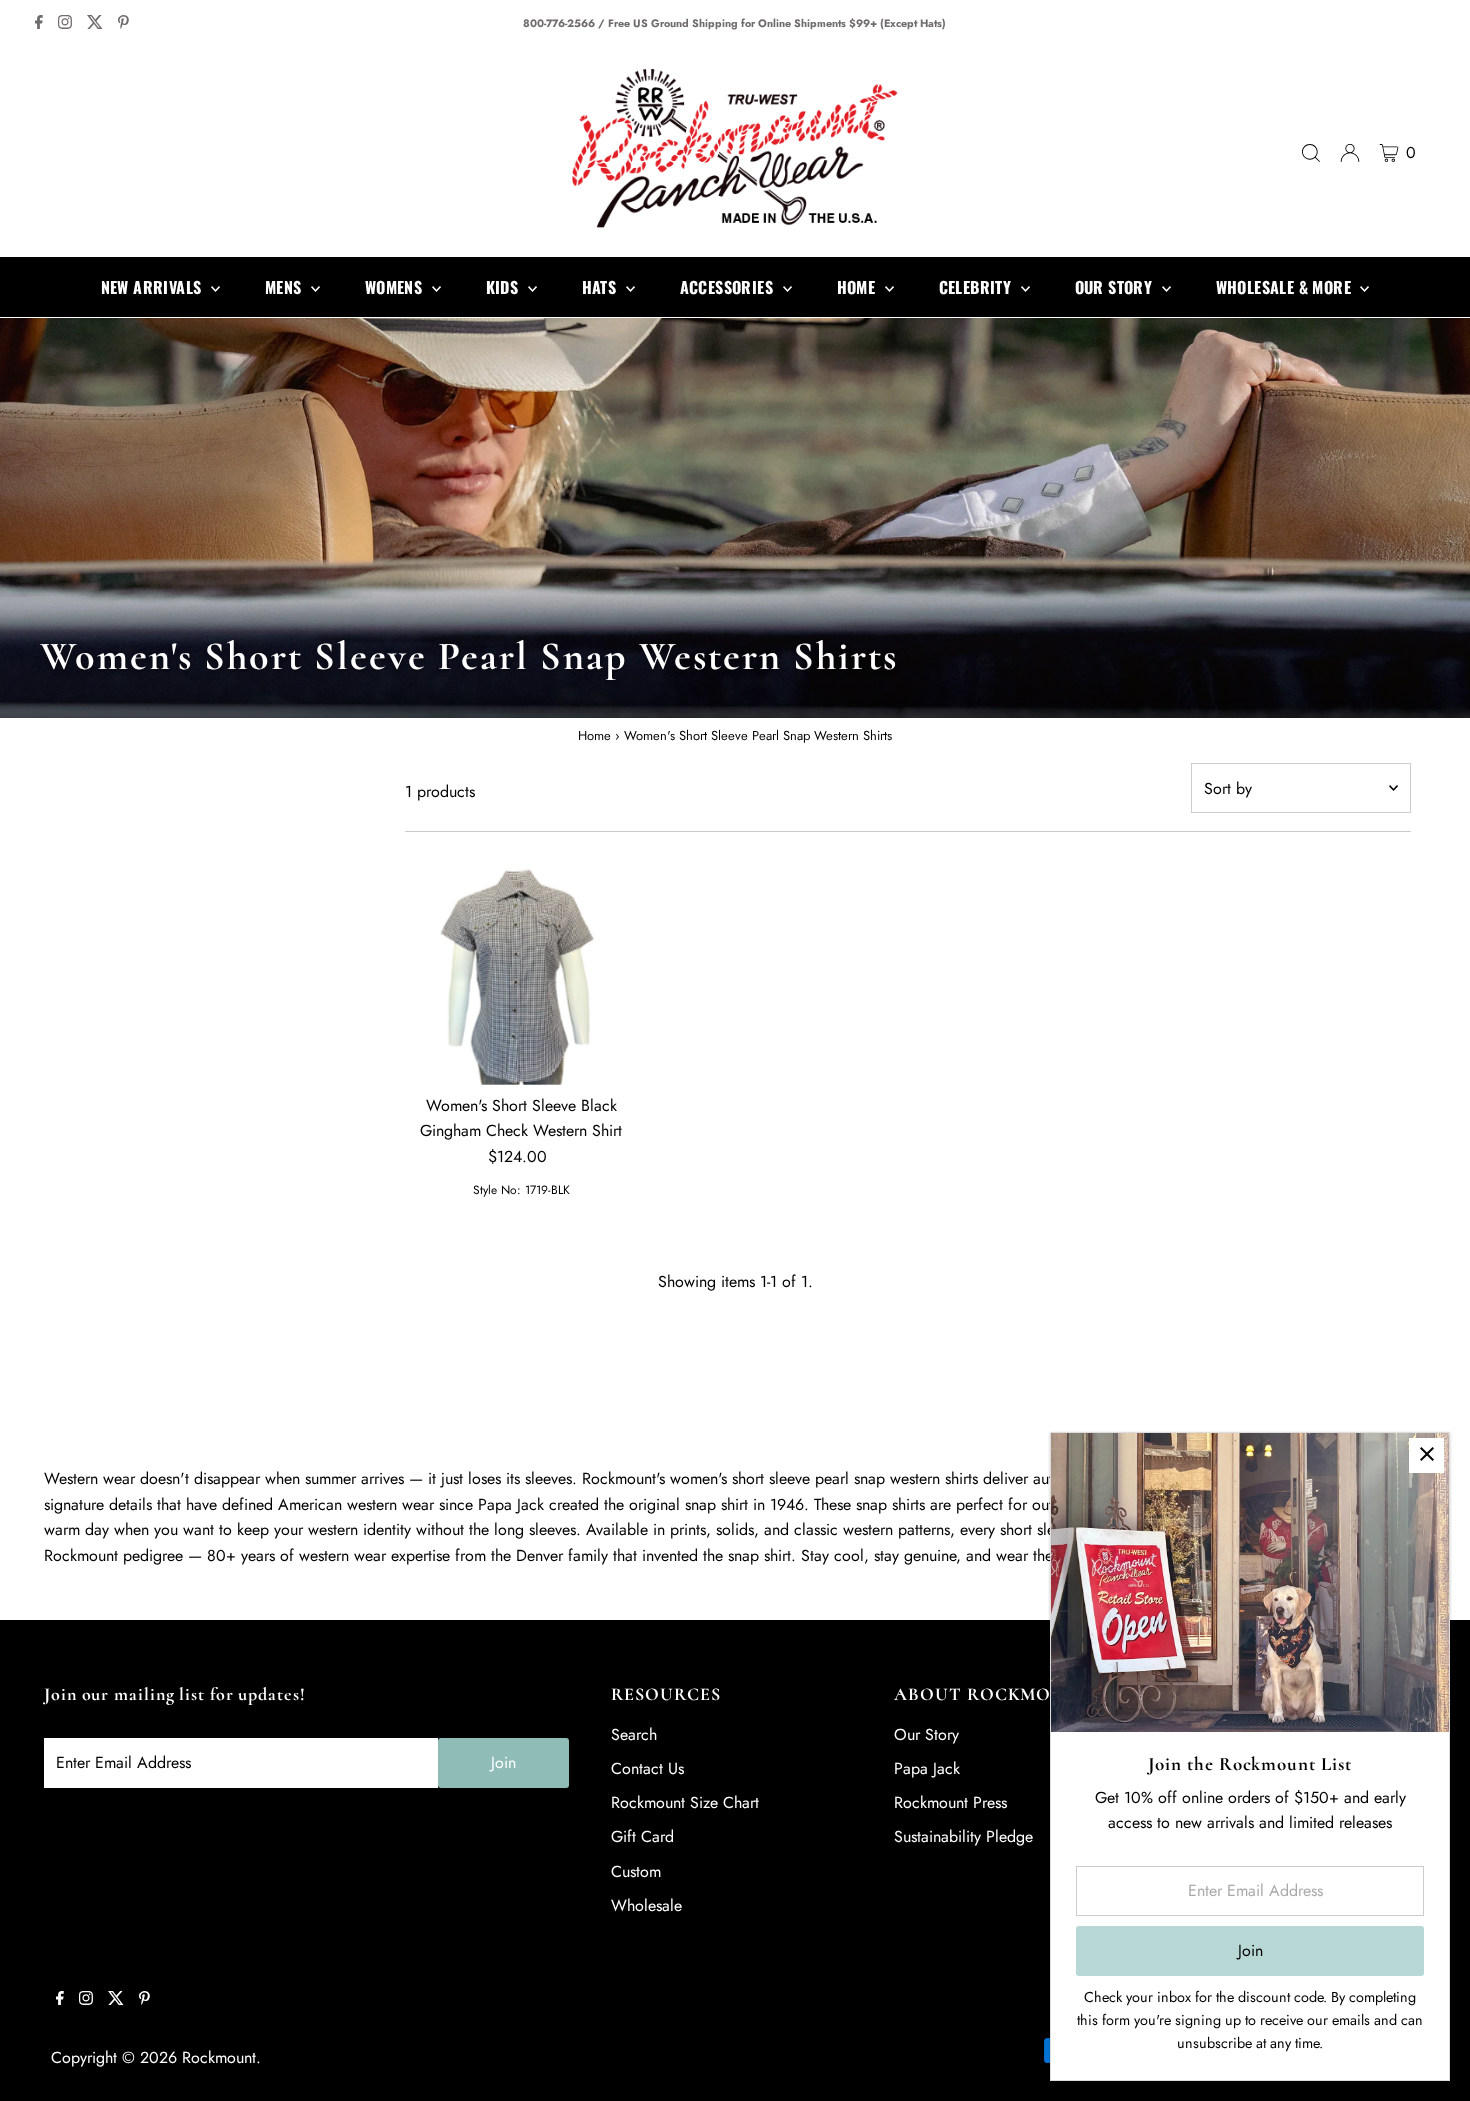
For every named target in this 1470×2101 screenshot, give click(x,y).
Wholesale (646, 1905)
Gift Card (642, 1836)
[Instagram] (65, 24)
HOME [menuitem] (858, 287)
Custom (636, 1871)
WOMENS (396, 287)
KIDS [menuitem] (504, 287)
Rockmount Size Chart (685, 1802)
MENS (285, 287)
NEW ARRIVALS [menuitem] (153, 287)
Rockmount (219, 2057)
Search (634, 1734)
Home (594, 735)
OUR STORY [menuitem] (1116, 287)
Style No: (497, 1190)
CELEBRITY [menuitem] (977, 287)
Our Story (926, 1734)
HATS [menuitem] (601, 287)
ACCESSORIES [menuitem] (729, 287)
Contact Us (647, 1768)
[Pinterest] (123, 24)
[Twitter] (95, 24)
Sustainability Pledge (963, 1836)
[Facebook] (39, 24)
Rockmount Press (950, 1802)
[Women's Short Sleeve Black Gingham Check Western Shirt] (521, 968)
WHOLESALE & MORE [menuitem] (1286, 287)
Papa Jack (927, 1768)
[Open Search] (1311, 153)
